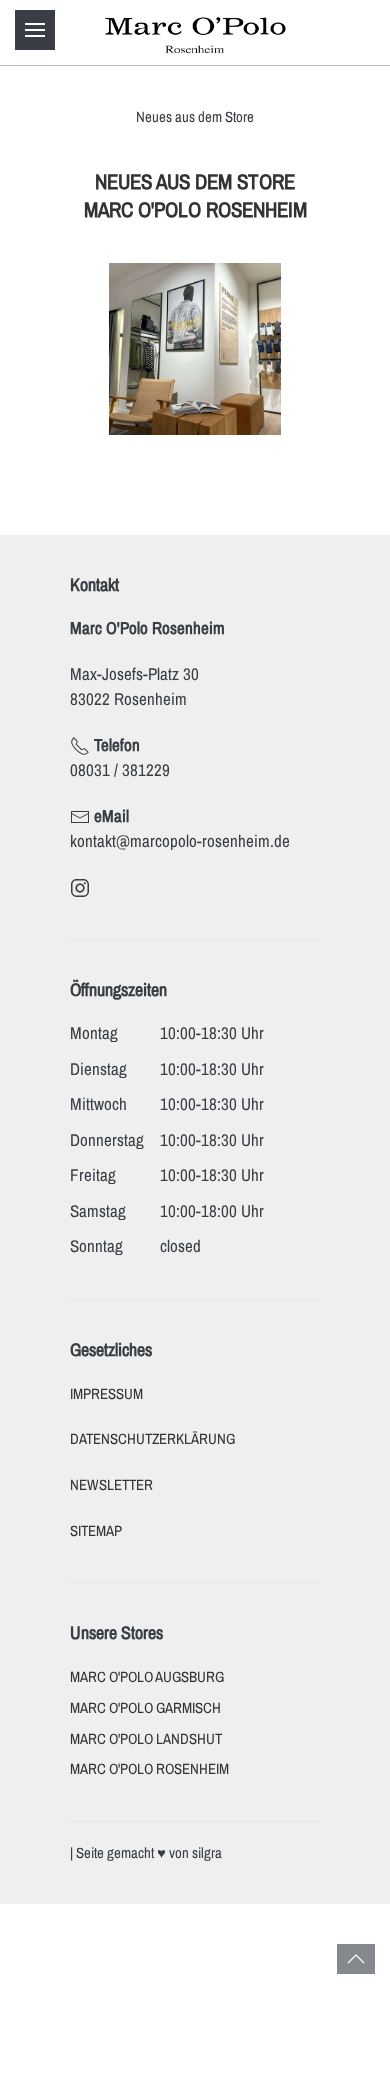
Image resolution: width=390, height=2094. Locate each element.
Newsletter (111, 1485)
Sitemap (96, 1531)
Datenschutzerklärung (152, 1439)
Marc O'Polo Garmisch (145, 1708)
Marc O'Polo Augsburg (147, 1677)
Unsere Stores (116, 1632)
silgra (207, 1853)
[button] (35, 30)
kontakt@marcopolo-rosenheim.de (180, 840)
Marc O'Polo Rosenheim (149, 1769)
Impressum (106, 1394)
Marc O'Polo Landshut (146, 1739)
